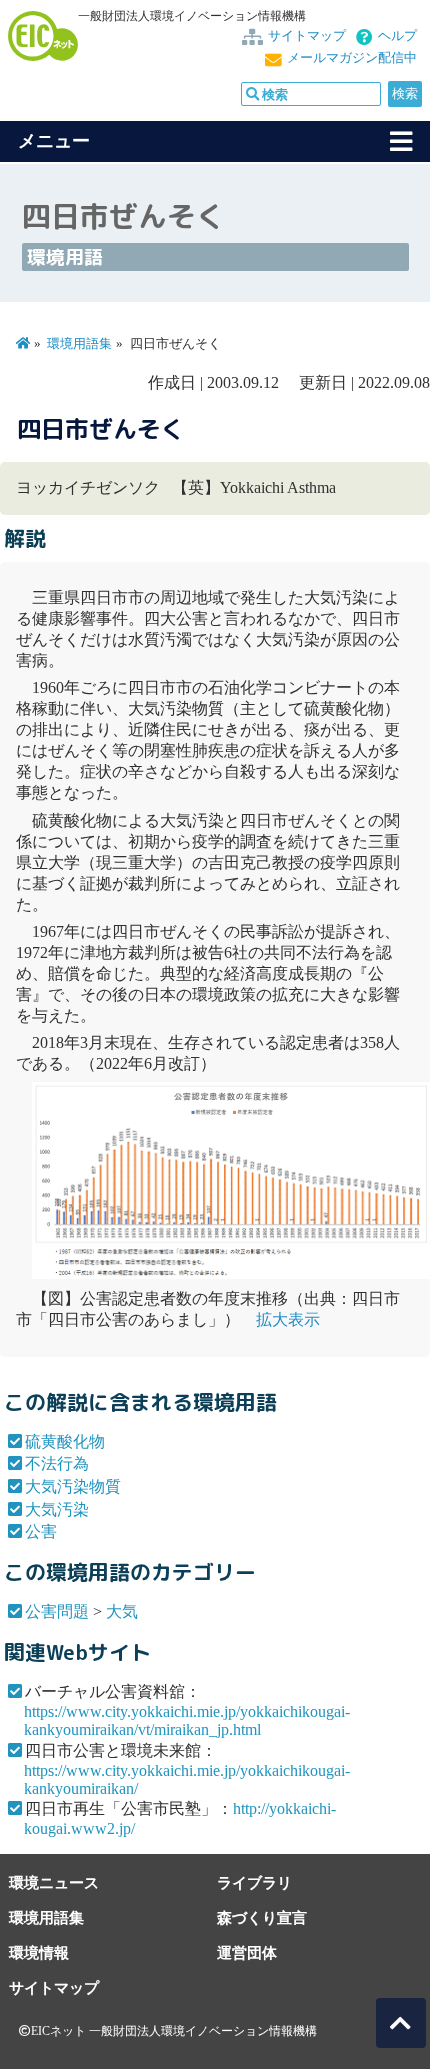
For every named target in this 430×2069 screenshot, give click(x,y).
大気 (122, 1611)
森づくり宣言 (262, 1917)
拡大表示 (288, 1319)
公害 (41, 1531)
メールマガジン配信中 (352, 58)
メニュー (54, 141)
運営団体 (247, 1952)
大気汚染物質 (73, 1486)
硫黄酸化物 (65, 1441)
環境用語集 (79, 344)
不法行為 (57, 1463)
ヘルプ (397, 36)
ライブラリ (254, 1882)
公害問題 (57, 1611)
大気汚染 (57, 1509)
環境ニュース (54, 1882)
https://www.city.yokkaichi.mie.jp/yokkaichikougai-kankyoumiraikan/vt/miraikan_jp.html (187, 1720)
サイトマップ (307, 36)
